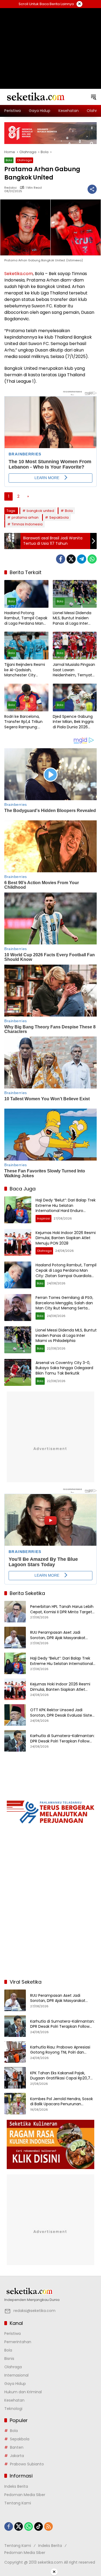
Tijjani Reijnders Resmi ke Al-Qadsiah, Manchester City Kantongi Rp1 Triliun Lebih (25, 670)
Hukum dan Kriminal (23, 2392)
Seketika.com (19, 274)
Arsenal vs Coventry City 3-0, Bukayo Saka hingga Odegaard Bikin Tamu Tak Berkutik (64, 1368)
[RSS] (48, 2526)
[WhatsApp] (92, 559)
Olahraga (24, 160)
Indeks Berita (16, 2486)
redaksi (11, 188)
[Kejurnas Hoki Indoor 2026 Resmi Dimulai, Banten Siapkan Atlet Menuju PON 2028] (18, 1242)
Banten (17, 2447)
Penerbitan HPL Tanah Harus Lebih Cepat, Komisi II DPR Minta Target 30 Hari (62, 1609)
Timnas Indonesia (27, 524)
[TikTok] (39, 2526)
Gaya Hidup (15, 2384)
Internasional (16, 2375)
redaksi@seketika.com (34, 2311)
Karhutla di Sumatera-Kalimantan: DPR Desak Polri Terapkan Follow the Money (62, 1739)
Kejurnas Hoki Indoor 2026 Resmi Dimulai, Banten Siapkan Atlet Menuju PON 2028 (66, 1238)
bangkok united (40, 511)
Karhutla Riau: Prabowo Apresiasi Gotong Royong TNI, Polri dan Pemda (60, 2050)
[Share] (92, 189)
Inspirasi (43, 1218)
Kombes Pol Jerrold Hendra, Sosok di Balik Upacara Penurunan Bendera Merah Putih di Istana (62, 2102)
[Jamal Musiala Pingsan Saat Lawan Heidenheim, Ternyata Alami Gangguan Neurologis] (75, 646)
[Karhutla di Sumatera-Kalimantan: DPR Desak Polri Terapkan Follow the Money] (15, 1741)
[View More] (50, 2291)
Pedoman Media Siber (25, 2495)
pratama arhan (25, 517)
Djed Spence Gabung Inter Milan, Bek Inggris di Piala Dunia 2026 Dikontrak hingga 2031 (73, 722)
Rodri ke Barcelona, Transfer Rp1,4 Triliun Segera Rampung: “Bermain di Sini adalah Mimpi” (26, 722)
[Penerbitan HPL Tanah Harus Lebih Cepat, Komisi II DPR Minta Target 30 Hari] (15, 1612)
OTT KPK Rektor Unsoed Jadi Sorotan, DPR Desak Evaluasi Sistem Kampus (63, 1713)
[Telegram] (82, 559)
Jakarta (17, 2456)
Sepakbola (59, 517)
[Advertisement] (51, 42)
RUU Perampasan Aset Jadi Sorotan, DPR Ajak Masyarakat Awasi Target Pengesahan (58, 1635)
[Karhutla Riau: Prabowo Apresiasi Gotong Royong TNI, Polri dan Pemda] (15, 2052)
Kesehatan (14, 2400)
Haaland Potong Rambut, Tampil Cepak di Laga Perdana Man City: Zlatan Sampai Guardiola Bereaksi (26, 618)
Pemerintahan (18, 2342)
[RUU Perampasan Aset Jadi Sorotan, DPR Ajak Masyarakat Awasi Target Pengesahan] (15, 1637)
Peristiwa (13, 2333)
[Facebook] (61, 559)
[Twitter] (71, 559)
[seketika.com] (35, 97)
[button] (93, 97)
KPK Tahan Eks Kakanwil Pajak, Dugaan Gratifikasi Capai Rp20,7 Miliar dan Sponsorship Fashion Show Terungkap (60, 2076)
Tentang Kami (18, 2503)
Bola (9, 160)
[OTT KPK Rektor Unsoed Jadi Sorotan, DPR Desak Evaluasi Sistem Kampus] (15, 1715)
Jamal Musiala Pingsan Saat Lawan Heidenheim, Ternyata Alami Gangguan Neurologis (74, 670)
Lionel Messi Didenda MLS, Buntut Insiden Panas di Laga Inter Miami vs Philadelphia (73, 618)
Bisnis (9, 2359)
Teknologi (13, 2409)
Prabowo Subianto (27, 2464)
